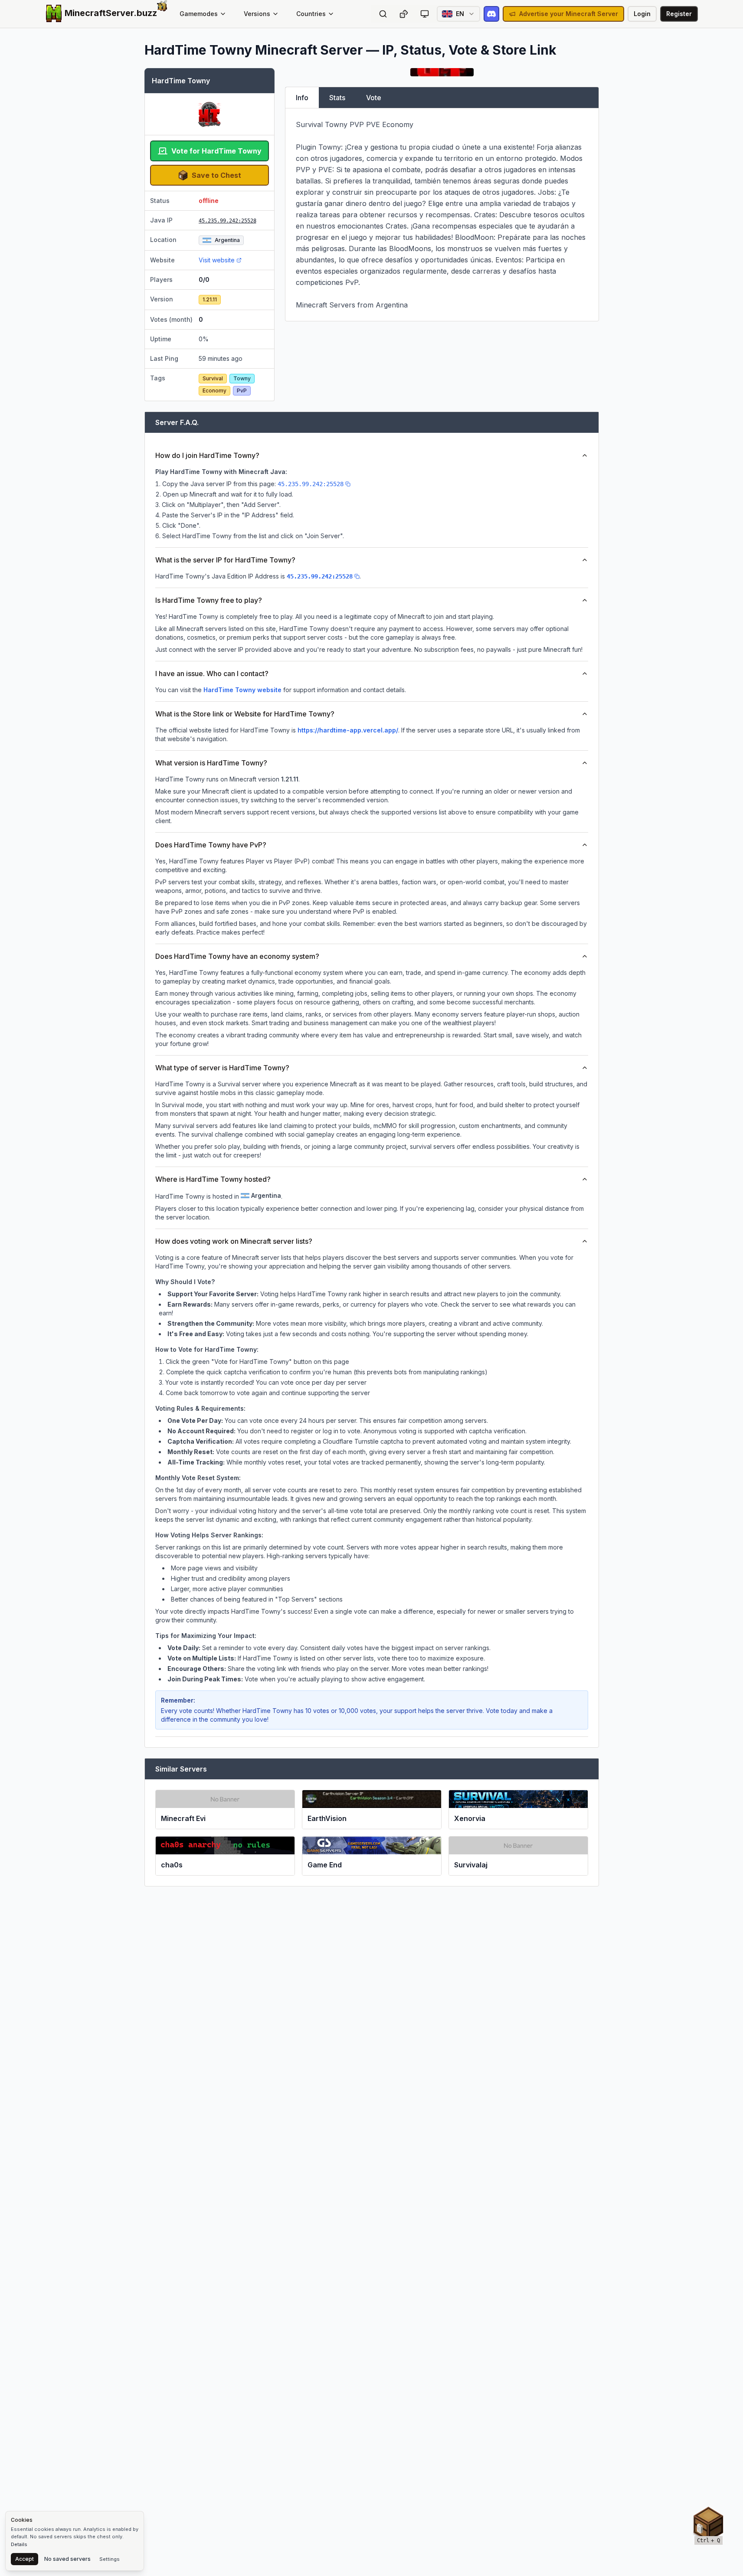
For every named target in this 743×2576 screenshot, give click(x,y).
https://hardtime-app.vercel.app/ (348, 730)
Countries (311, 14)
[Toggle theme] (425, 14)
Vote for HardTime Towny (216, 151)
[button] (708, 2524)
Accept (25, 2559)
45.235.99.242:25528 (227, 221)
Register (679, 14)
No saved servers (67, 2559)
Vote (374, 98)
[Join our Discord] (491, 14)
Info (302, 98)
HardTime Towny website (242, 690)
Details (19, 2544)
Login (642, 14)
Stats (337, 98)
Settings (110, 2559)
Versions (257, 14)
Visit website (217, 260)
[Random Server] (404, 14)
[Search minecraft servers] (383, 14)
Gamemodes (199, 14)
